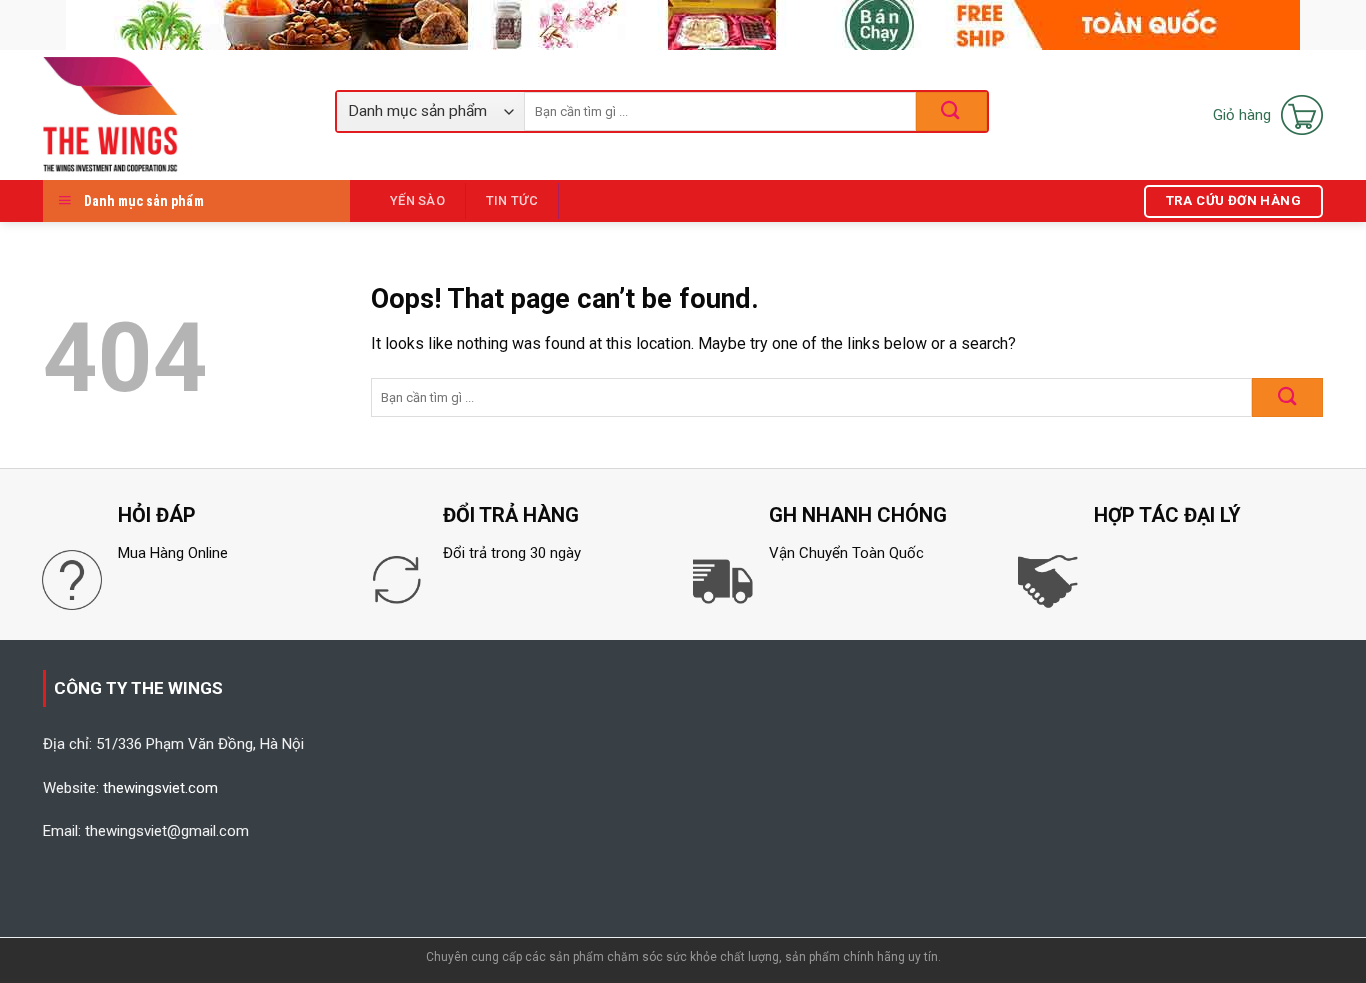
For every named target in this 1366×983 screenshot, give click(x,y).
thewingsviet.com (160, 788)
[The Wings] (174, 115)
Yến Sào (417, 200)
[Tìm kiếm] (951, 111)
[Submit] (1287, 397)
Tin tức (512, 200)
